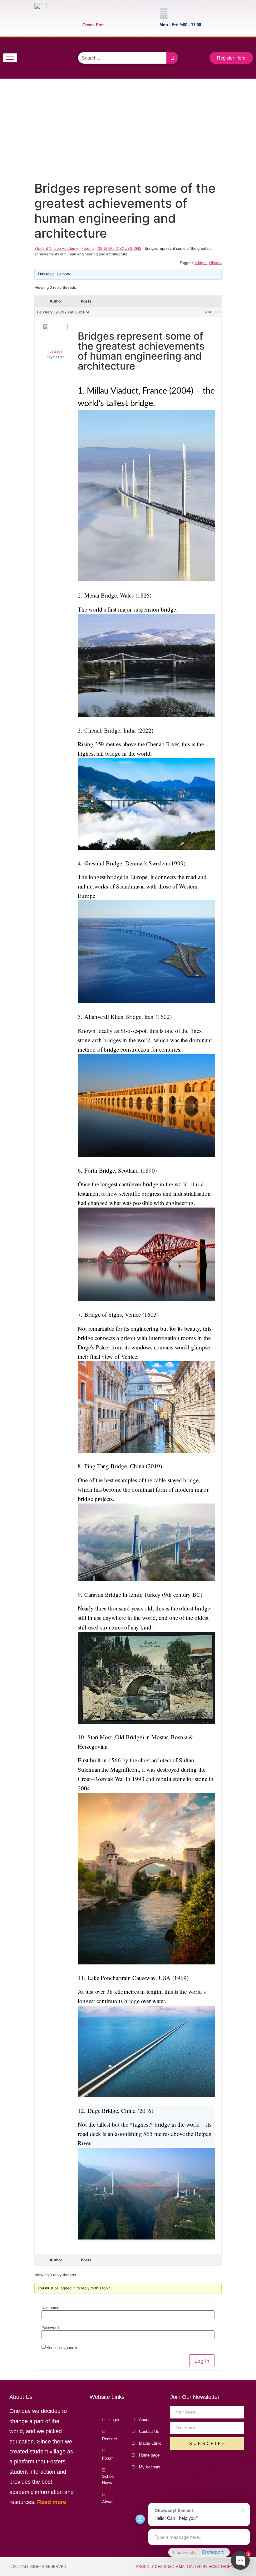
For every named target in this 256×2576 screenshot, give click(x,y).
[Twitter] (53, 48)
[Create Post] (87, 14)
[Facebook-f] (36, 48)
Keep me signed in (62, 2348)
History (215, 263)
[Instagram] (36, 66)
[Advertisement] (127, 128)
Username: (51, 2308)
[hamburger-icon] (10, 58)
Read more (52, 2502)
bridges (201, 263)
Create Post (94, 25)
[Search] (172, 58)
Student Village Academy (56, 248)
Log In (202, 2361)
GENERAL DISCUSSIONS (119, 248)
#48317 (212, 312)
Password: (51, 2328)
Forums (88, 248)
